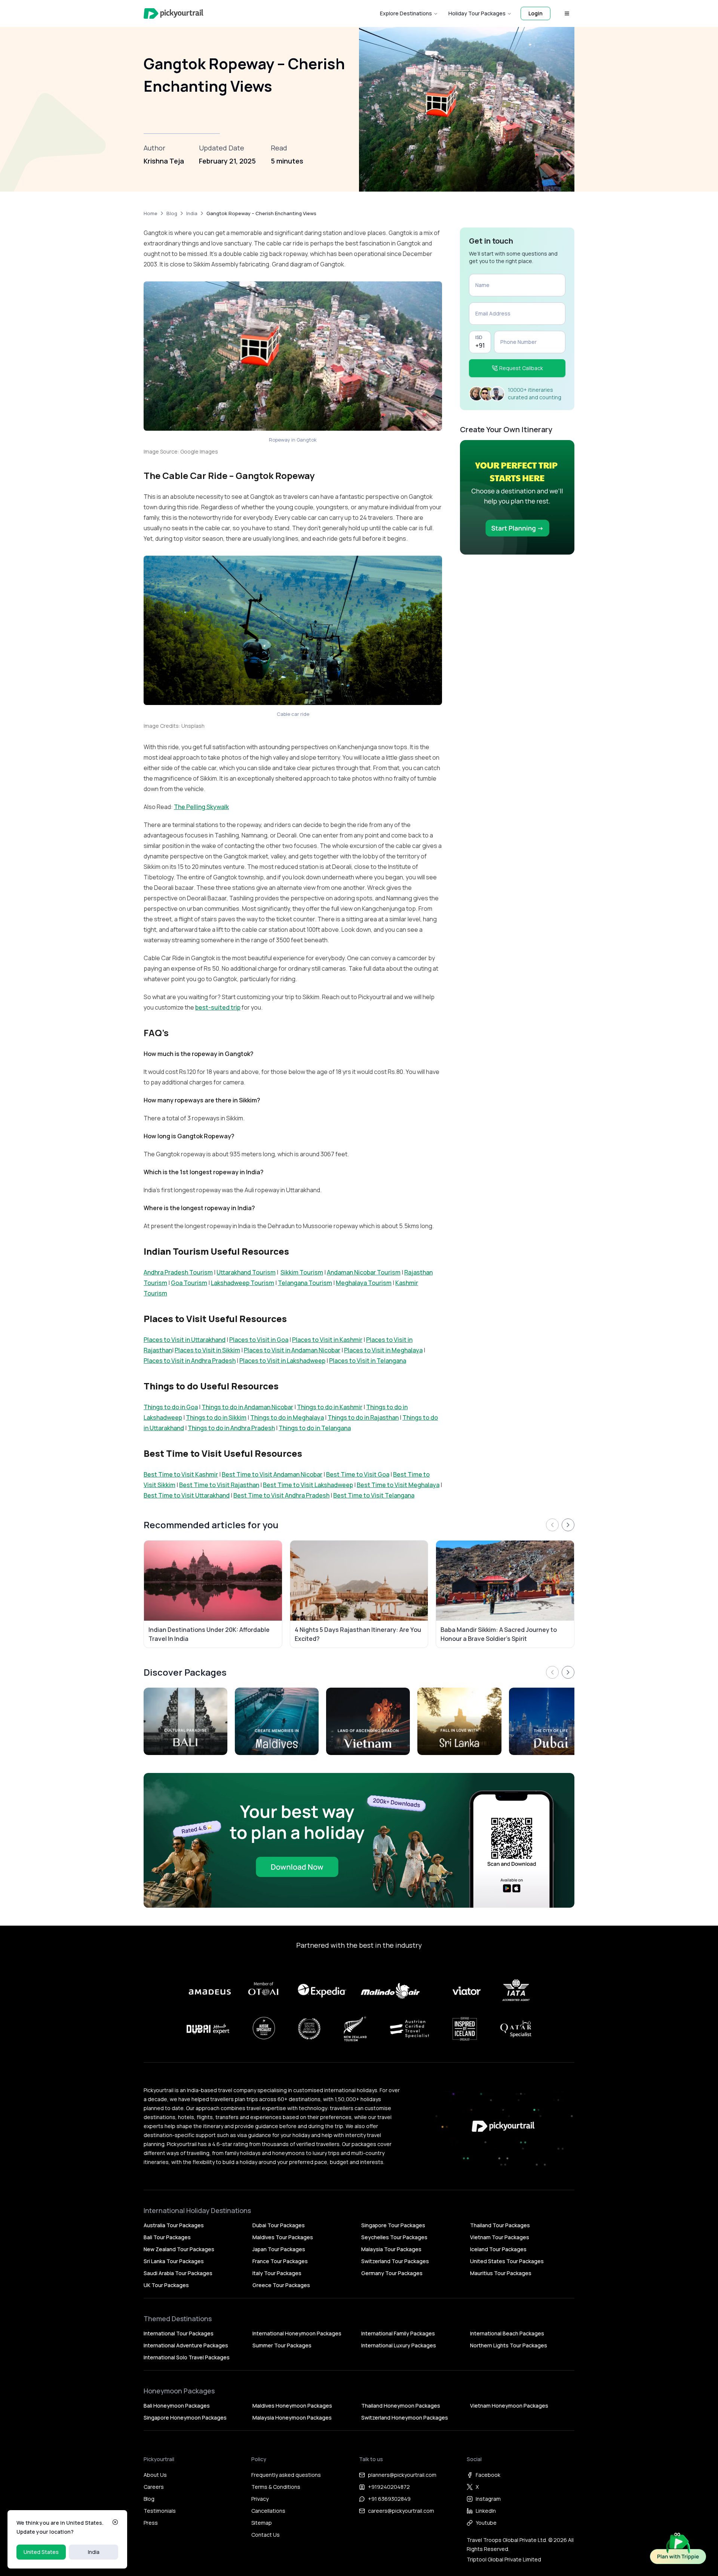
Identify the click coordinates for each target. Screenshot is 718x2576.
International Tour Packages (179, 2333)
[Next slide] (568, 1525)
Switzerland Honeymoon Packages (405, 2418)
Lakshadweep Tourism (243, 1283)
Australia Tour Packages (174, 2225)
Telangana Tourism (305, 1283)
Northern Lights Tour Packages (509, 2345)
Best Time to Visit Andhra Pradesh (281, 1495)
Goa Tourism (189, 1283)
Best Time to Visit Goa (358, 1474)
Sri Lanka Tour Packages (174, 2261)
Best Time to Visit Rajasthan (219, 1485)
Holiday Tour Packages (477, 13)
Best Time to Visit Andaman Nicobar (272, 1474)
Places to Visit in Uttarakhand (185, 1340)
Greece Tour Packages (281, 2285)
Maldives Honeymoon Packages (292, 2406)
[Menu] (567, 13)
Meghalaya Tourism (364, 1283)
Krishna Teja (164, 161)
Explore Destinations (406, 13)
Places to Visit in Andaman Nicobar (292, 1350)
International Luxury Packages (399, 2345)
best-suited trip (218, 1007)
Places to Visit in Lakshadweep (282, 1361)
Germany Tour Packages (392, 2273)
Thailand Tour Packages (500, 2225)
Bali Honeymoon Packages (177, 2406)
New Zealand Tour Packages (179, 2249)
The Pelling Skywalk (201, 807)
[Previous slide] (552, 1525)
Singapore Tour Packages (393, 2225)
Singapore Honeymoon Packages (185, 2418)
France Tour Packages (280, 2261)
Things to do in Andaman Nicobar (247, 1407)
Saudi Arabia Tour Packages (178, 2273)
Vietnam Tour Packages (500, 2237)
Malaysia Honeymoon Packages (292, 2418)
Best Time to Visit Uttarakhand (187, 1495)
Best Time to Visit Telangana (374, 1495)
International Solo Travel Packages (187, 2357)
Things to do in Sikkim (216, 1417)
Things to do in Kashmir (330, 1407)
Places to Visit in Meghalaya (383, 1350)
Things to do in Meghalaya (287, 1417)
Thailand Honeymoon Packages (401, 2406)
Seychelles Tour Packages (394, 2237)
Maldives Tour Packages (283, 2237)
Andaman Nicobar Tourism (364, 1272)
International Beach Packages (507, 2333)
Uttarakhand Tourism (246, 1272)
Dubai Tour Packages (279, 2225)
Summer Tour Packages (282, 2345)
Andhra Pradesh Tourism (178, 1272)
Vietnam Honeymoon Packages (509, 2406)
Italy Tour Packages (277, 2273)
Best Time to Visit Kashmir (181, 1474)
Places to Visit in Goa (259, 1340)
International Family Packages (398, 2333)
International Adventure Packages (186, 2345)
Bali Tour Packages (167, 2237)
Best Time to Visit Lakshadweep (308, 1485)
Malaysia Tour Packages (391, 2249)
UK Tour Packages (166, 2285)
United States (41, 2552)
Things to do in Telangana (315, 1428)
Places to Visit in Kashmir (327, 1340)
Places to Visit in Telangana (368, 1361)
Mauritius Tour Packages (501, 2273)
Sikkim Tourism (302, 1272)
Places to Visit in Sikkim (207, 1350)
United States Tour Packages (507, 2261)
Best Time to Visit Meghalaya (398, 1485)
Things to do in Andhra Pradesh (231, 1428)
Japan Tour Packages (279, 2249)
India (94, 2552)
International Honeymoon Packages (297, 2333)
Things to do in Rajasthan (363, 1417)
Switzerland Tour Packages (395, 2261)
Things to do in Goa (171, 1407)
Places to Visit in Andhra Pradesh (190, 1361)
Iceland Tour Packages (498, 2249)
